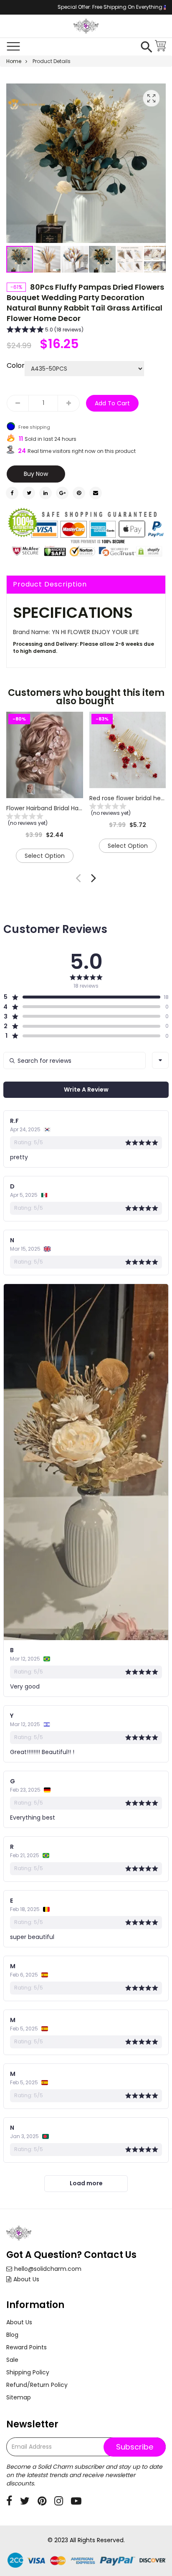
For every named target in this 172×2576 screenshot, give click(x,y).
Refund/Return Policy (37, 2385)
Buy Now (36, 474)
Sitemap (19, 2397)
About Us (26, 2279)
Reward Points (27, 2347)
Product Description (50, 584)
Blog (12, 2335)
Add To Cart (112, 403)
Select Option (45, 856)
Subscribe (135, 2447)
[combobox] (160, 1060)
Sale (12, 2360)
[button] (48, 259)
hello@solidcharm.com (48, 2269)
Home (14, 61)
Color (16, 366)
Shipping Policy (28, 2372)
